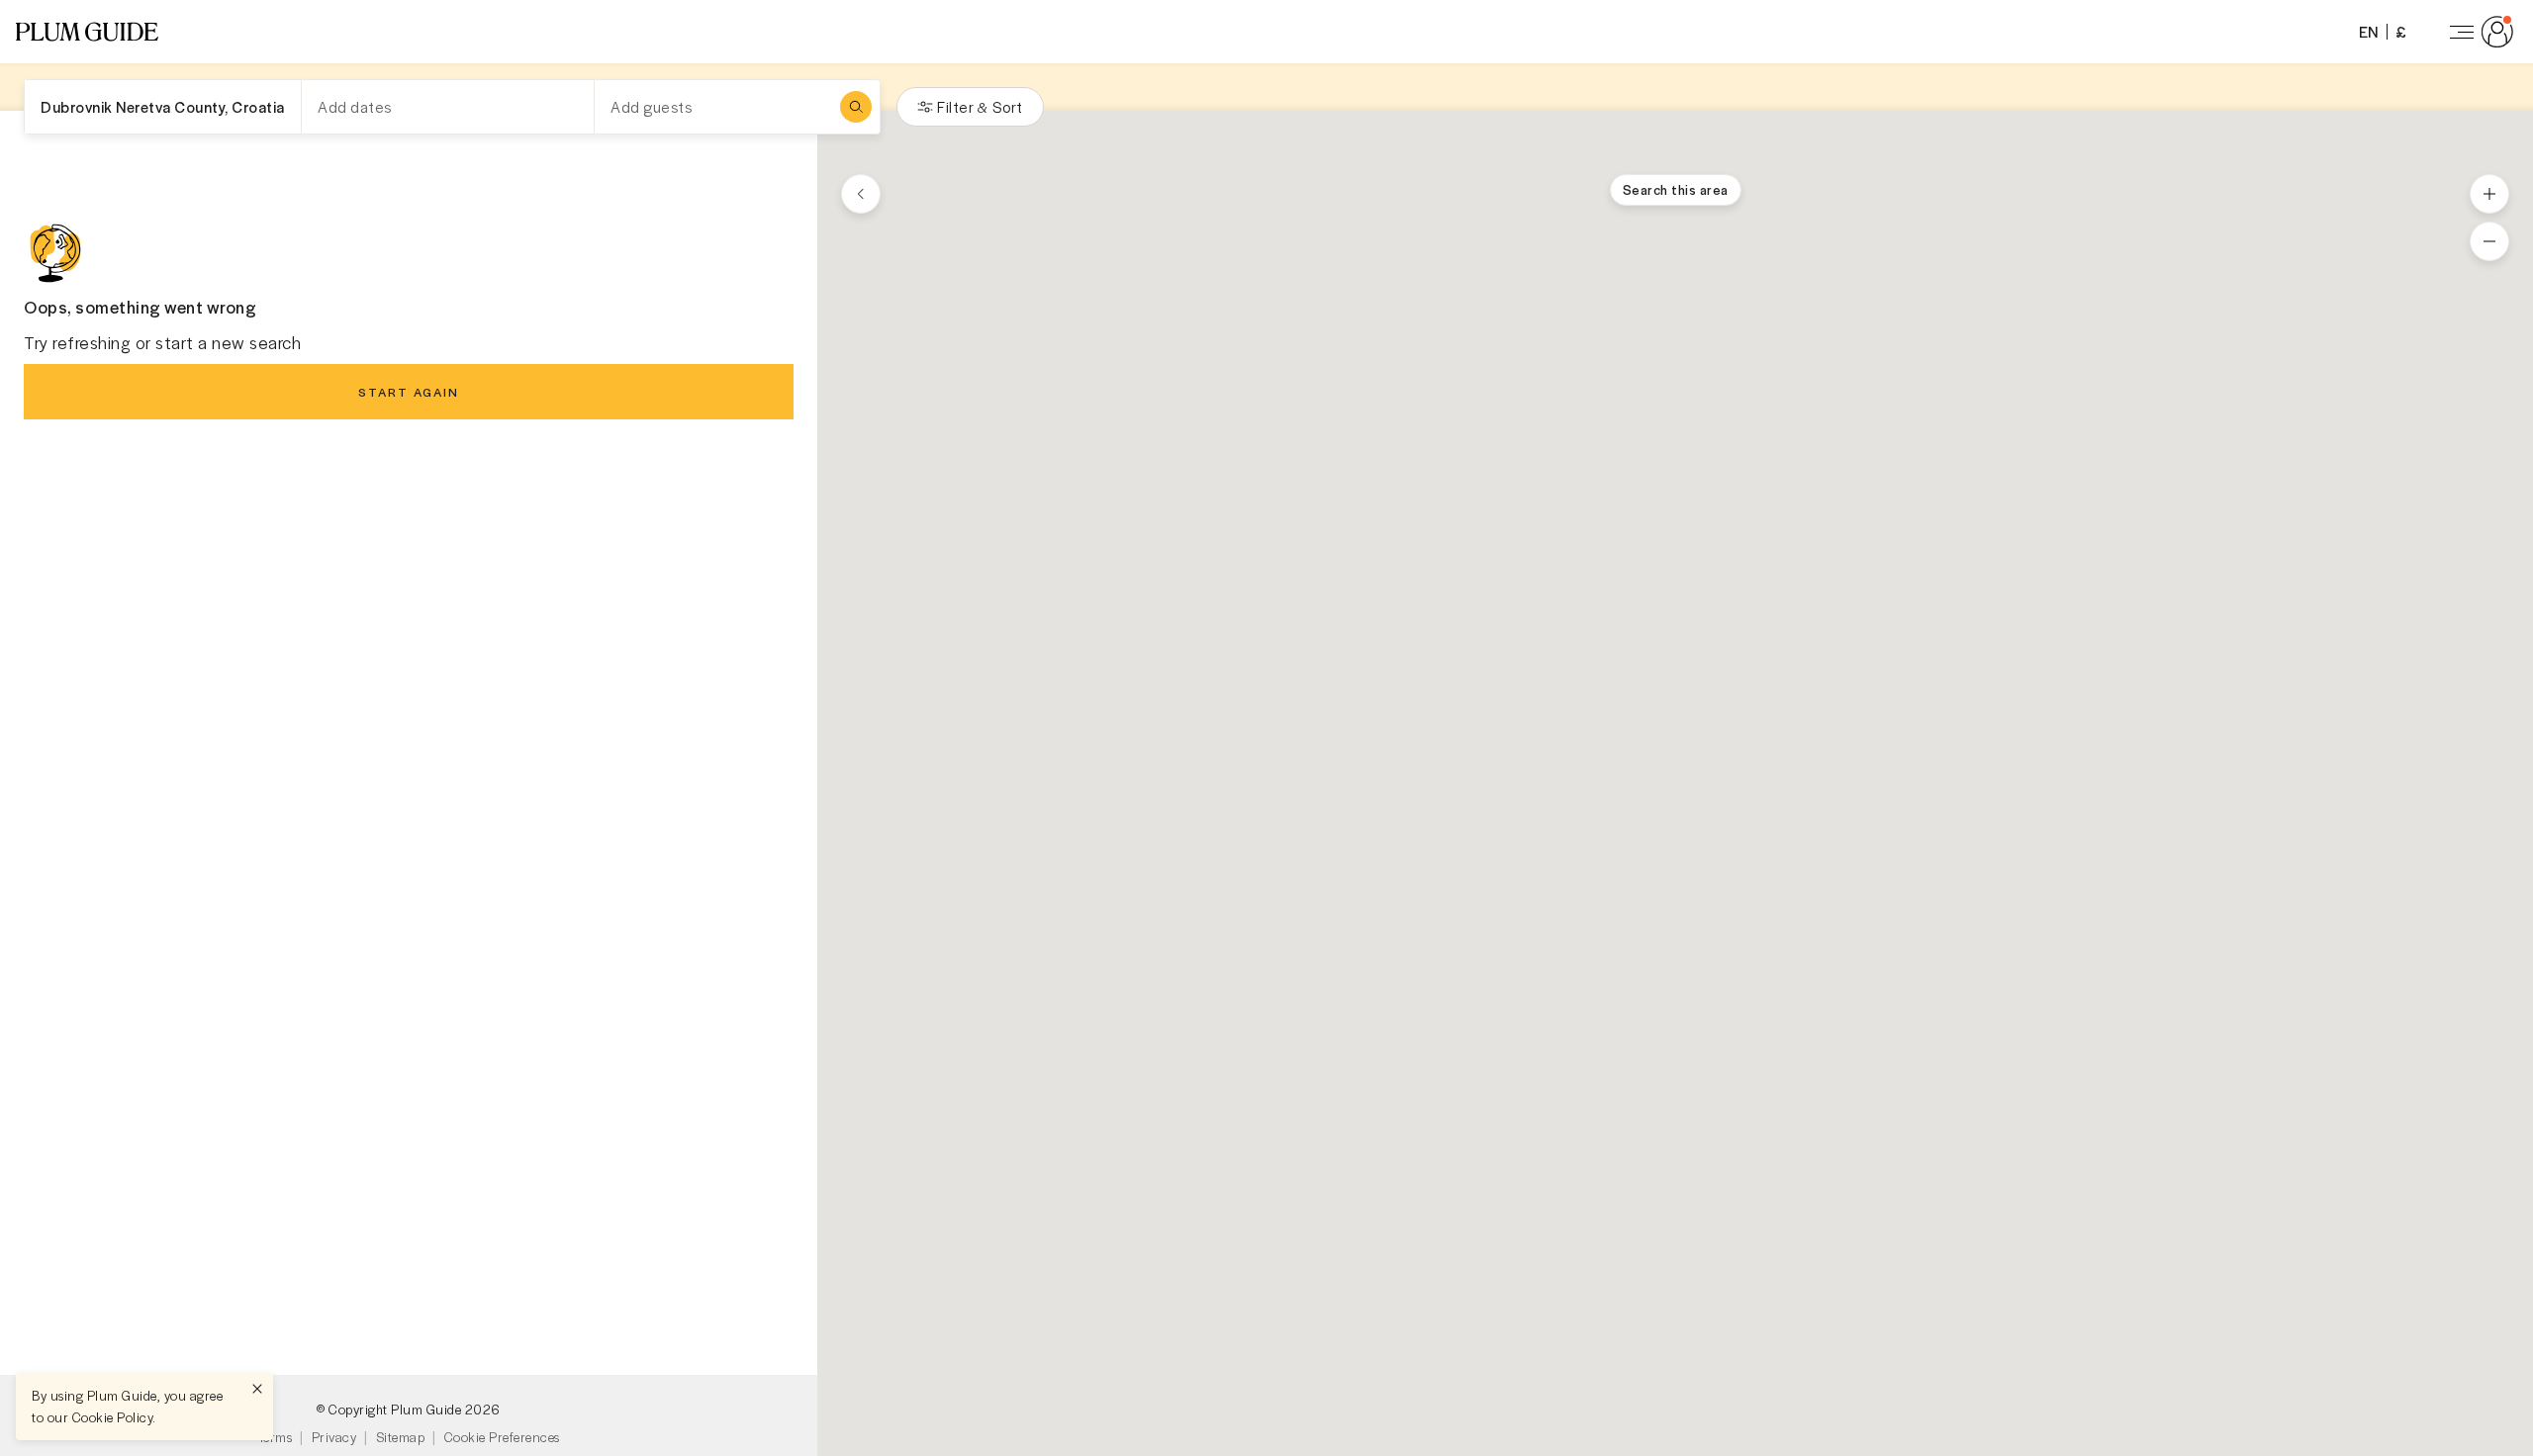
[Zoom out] (2489, 241)
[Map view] (861, 194)
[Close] (257, 1389)
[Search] (856, 107)
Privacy (334, 1437)
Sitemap (401, 1437)
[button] (87, 32)
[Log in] (2478, 32)
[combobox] (163, 107)
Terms (276, 1437)
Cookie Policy (113, 1417)
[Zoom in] (2489, 194)
